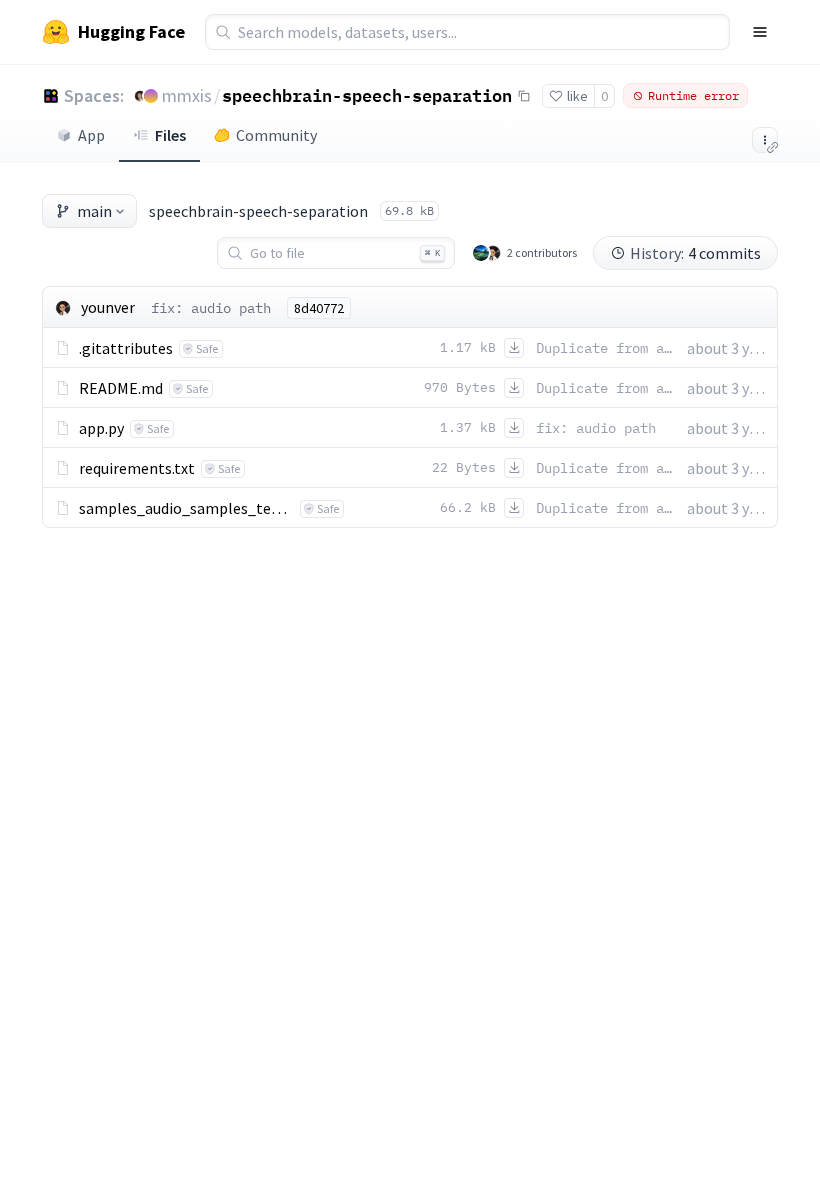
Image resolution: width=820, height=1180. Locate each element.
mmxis (187, 95)
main (94, 211)
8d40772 (319, 308)
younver (108, 307)
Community (276, 135)
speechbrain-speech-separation (367, 95)
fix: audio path (211, 308)
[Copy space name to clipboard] (524, 96)
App (91, 135)
